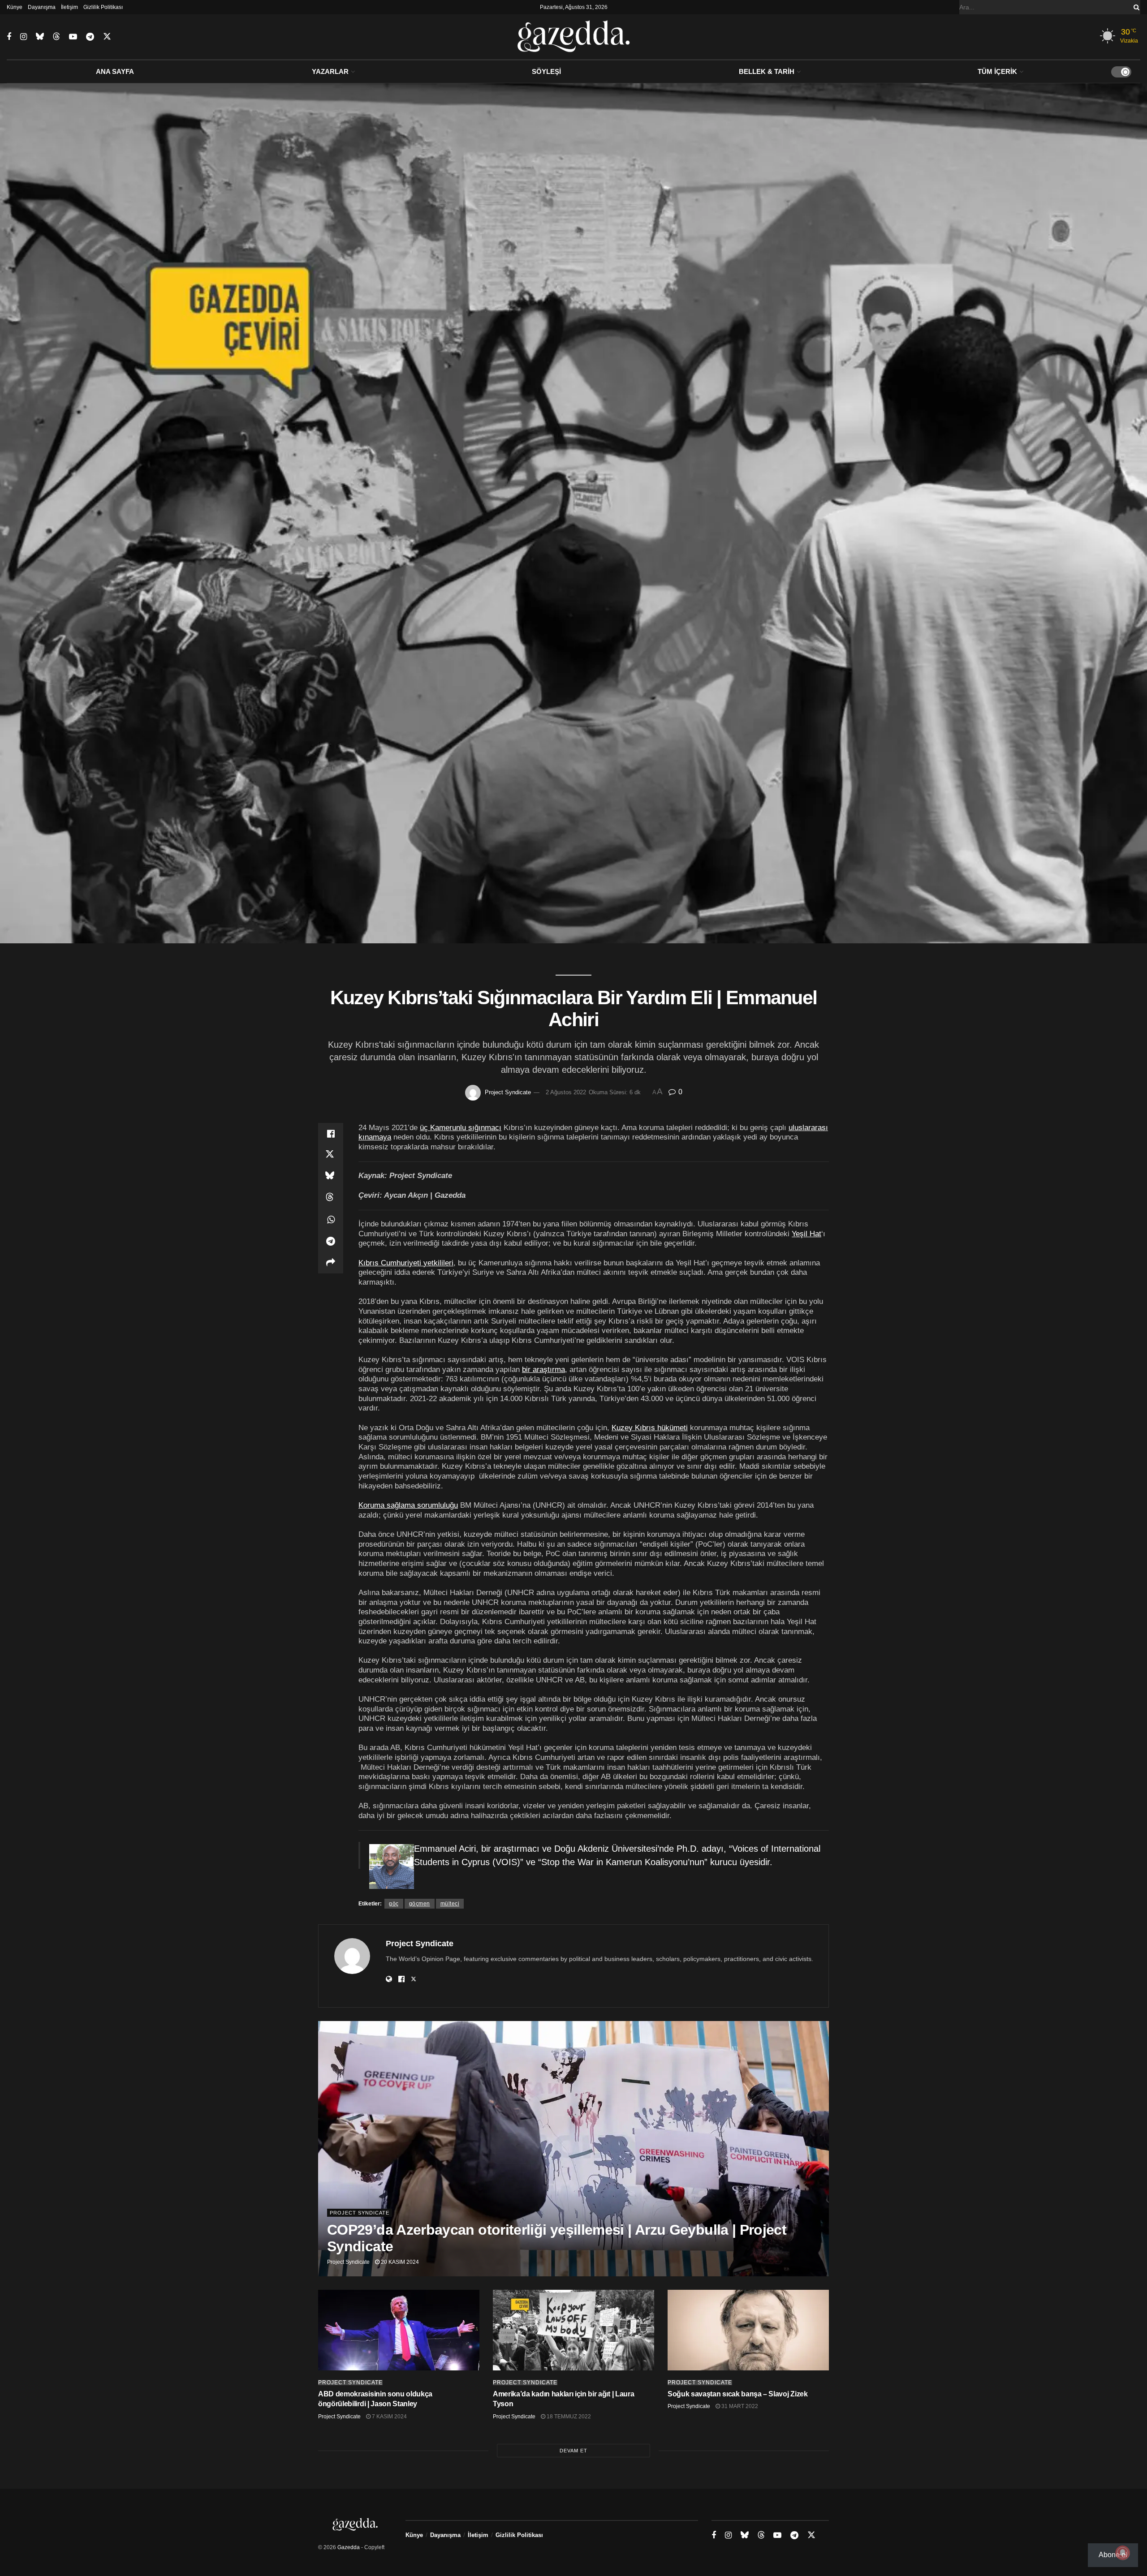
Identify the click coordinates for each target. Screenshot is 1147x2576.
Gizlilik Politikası (103, 7)
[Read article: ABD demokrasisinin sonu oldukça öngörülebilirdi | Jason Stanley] (399, 2330)
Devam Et (573, 2451)
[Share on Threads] (331, 1198)
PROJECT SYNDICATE (360, 2213)
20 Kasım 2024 (399, 2262)
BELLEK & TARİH (767, 71)
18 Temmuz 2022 (568, 2417)
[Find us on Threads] (56, 37)
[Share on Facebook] (331, 1134)
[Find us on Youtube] (73, 37)
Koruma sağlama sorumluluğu (408, 1505)
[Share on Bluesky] (331, 1177)
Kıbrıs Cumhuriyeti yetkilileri (406, 1263)
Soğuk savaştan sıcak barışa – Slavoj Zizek (738, 2394)
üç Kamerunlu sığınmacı (461, 1127)
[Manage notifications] (1123, 2553)
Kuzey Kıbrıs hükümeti (650, 1428)
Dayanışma (42, 7)
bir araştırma (543, 1369)
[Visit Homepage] (574, 37)
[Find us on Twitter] (107, 37)
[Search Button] (1135, 7)
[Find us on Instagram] (24, 37)
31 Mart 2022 (739, 2406)
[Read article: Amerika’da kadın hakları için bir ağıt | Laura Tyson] (573, 2330)
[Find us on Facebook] (9, 37)
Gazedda (349, 2547)
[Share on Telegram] (331, 1241)
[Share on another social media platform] (331, 1263)
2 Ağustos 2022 (566, 1092)
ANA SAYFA (115, 71)
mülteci (450, 1904)
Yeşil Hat (806, 1234)
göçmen (420, 1904)
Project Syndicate (508, 1092)
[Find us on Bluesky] (40, 37)
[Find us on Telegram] (90, 37)
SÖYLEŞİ (546, 71)
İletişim (69, 7)
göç (394, 1904)
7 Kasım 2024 (389, 2417)
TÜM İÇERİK (997, 71)
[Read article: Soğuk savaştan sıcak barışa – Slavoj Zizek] (748, 2330)
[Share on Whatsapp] (331, 1220)
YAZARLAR (330, 71)
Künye (15, 7)
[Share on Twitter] (331, 1155)
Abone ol (1113, 2555)
